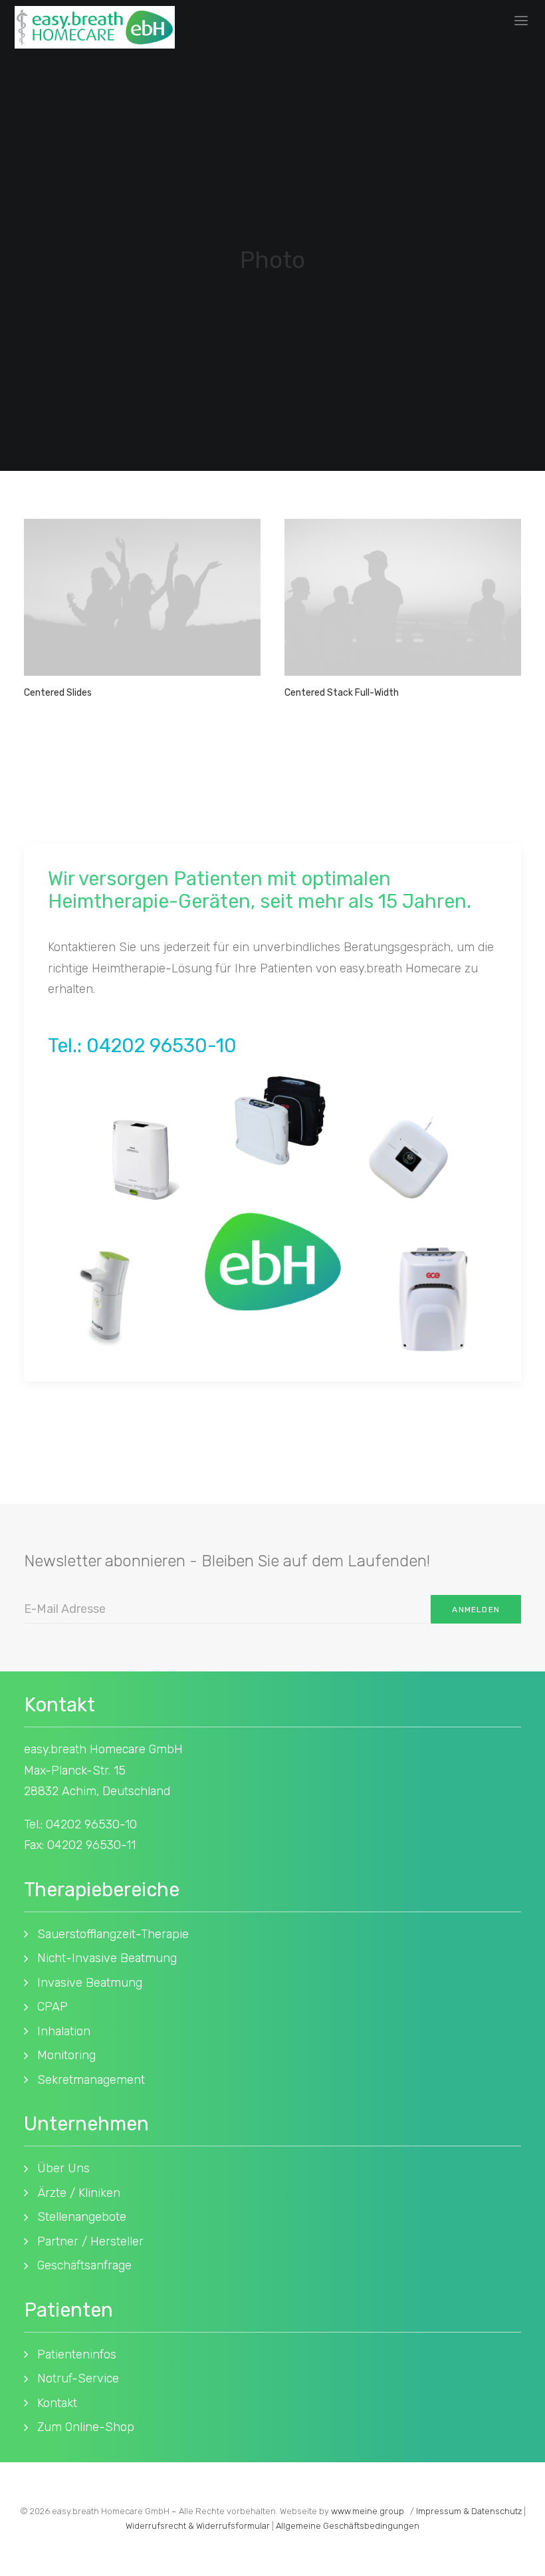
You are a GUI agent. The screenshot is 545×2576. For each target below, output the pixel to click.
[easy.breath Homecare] (95, 27)
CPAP (53, 2007)
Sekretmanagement (91, 2080)
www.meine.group (368, 2511)
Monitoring (66, 2055)
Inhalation (64, 2031)
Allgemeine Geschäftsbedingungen (348, 2526)
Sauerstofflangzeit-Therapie (113, 1934)
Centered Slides (58, 693)
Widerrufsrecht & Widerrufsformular (198, 2526)
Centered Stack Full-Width (342, 693)
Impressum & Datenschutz (469, 2511)
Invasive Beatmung (90, 1983)
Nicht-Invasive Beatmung (107, 1958)
